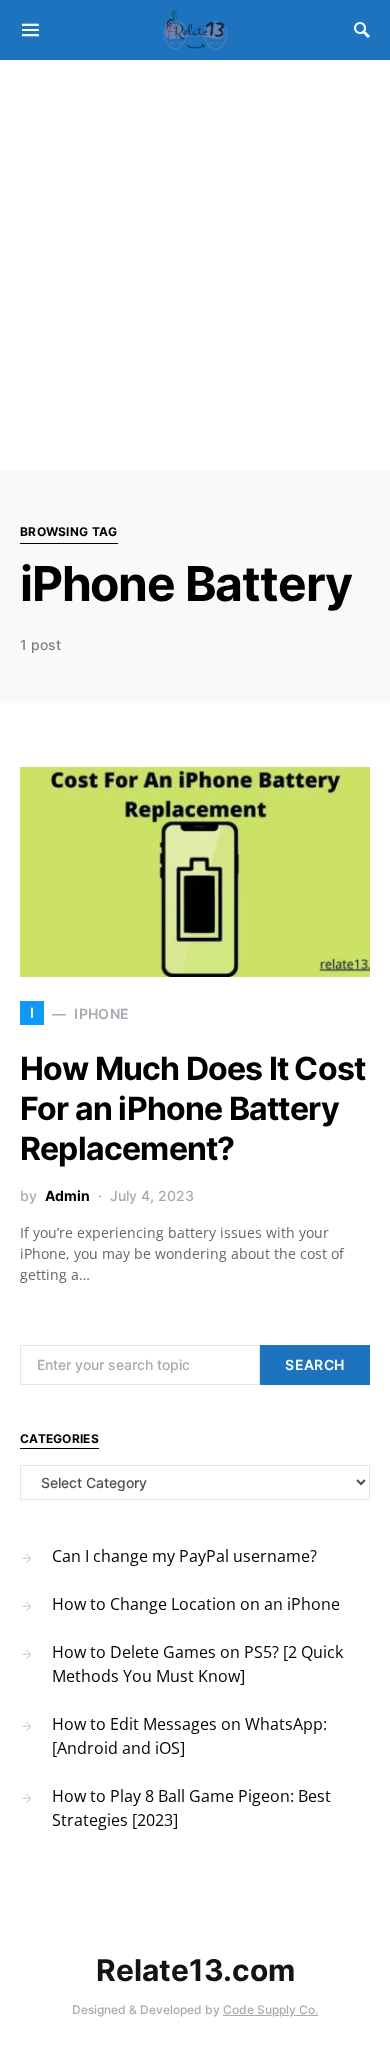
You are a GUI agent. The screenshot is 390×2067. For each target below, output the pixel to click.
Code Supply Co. (270, 2009)
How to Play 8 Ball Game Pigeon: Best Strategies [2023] (191, 1808)
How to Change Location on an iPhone (196, 1604)
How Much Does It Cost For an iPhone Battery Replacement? (192, 1108)
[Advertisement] (195, 265)
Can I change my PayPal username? (184, 1556)
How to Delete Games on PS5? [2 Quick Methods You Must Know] (197, 1664)
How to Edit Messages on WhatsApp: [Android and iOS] (189, 1736)
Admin (67, 1195)
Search (314, 1364)
